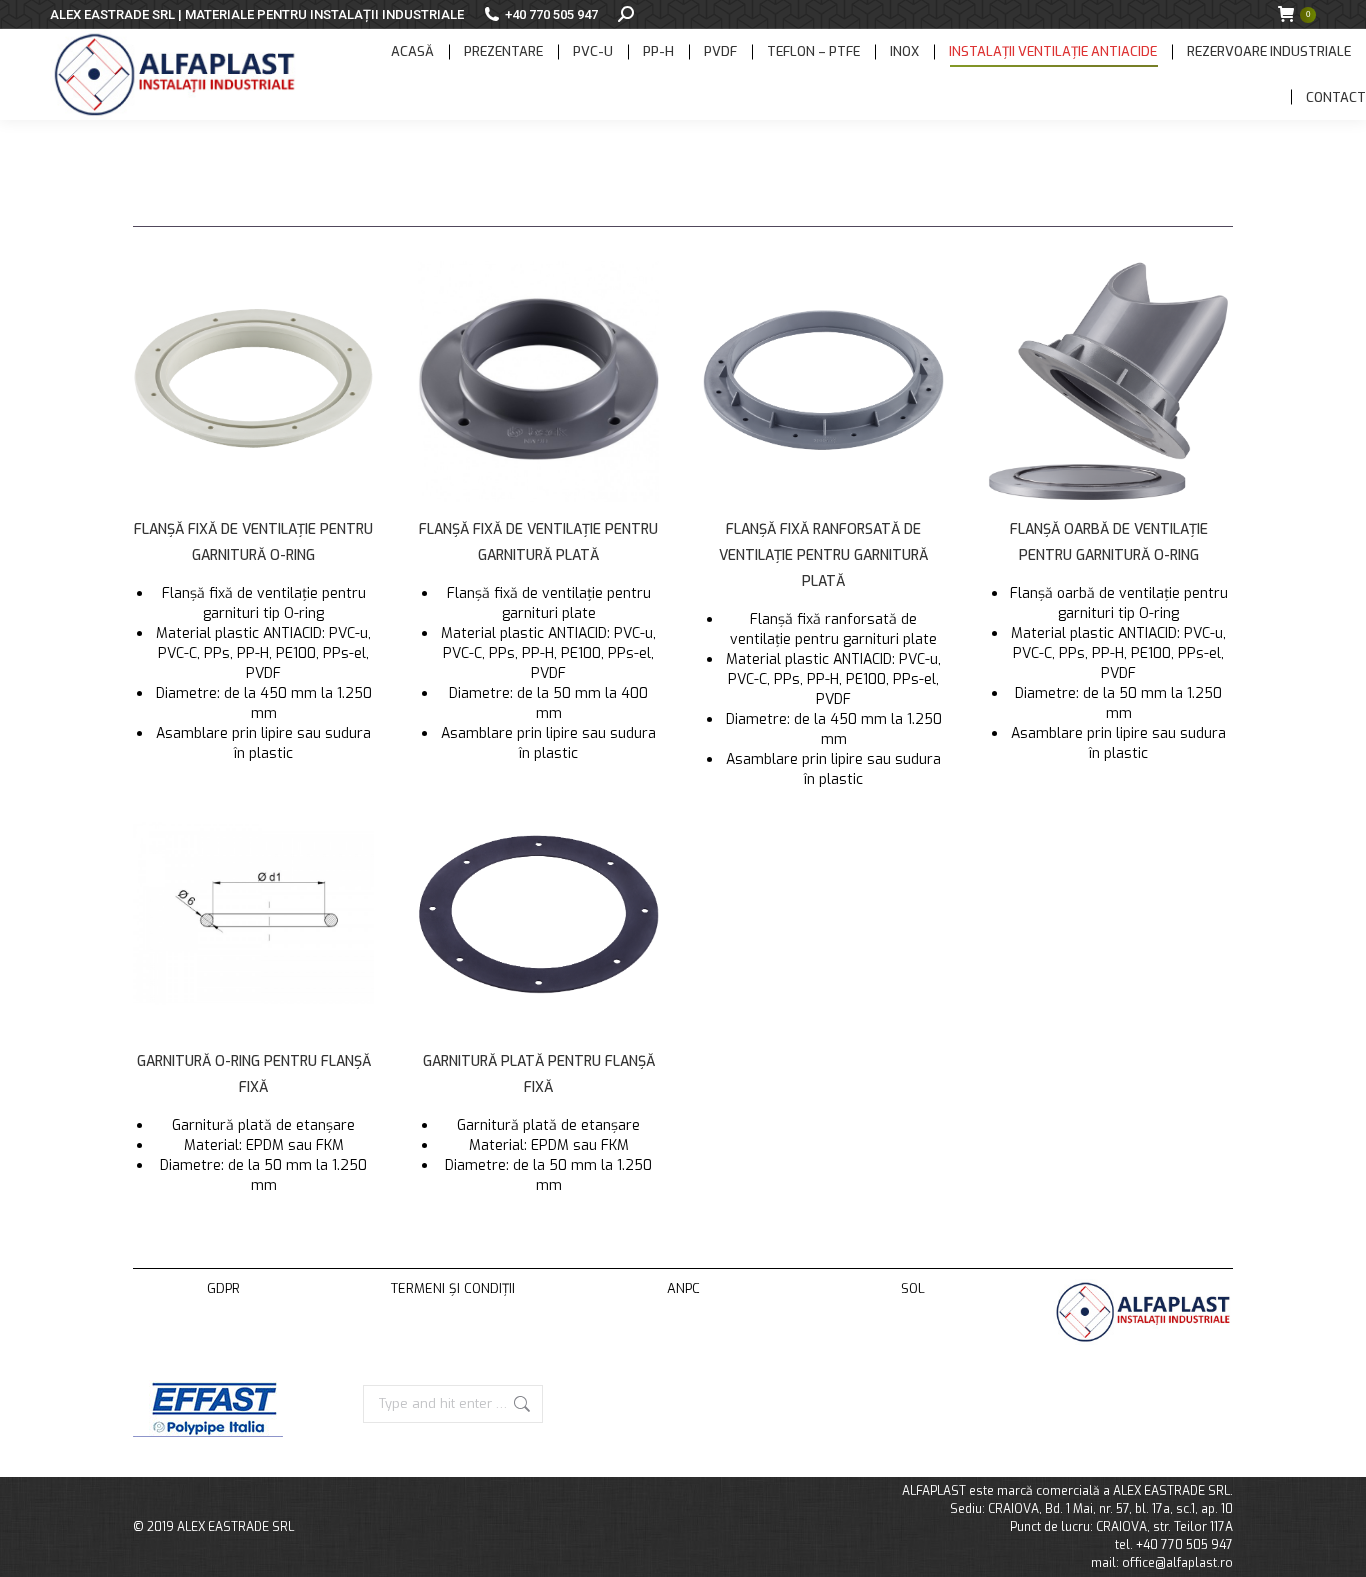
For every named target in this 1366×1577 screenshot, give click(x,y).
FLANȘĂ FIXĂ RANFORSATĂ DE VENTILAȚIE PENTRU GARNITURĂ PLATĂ (823, 555)
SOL (913, 1288)
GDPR (223, 1288)
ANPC (683, 1288)
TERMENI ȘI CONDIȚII (453, 1288)
